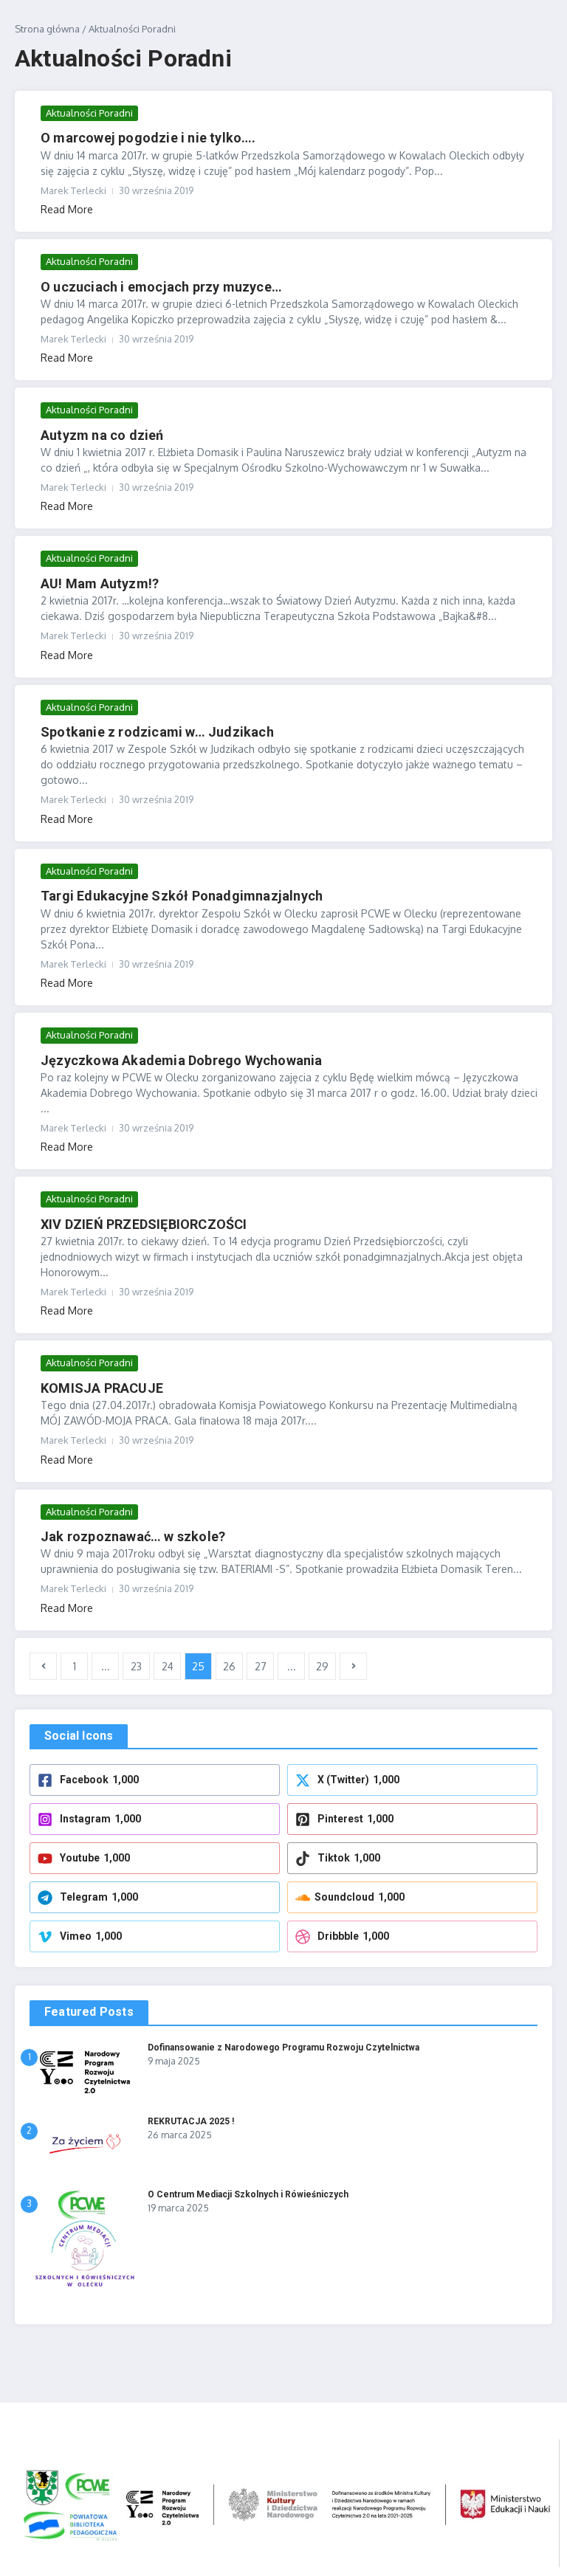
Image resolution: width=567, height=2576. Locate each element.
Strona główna (47, 29)
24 (168, 1666)
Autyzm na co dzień (102, 435)
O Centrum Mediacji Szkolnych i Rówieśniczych (248, 2194)
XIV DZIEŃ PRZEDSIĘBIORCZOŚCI (144, 1224)
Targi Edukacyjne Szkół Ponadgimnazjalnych (182, 896)
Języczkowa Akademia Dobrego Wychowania (182, 1060)
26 (229, 1666)
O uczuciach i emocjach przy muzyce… (161, 287)
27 (261, 1666)
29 (322, 1666)
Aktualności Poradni (89, 113)
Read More (67, 209)
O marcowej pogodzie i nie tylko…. (148, 138)
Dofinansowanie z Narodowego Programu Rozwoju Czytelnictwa (283, 2048)
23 (136, 1666)
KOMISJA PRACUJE (102, 1388)
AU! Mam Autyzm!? (100, 583)
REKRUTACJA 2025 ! (191, 2121)
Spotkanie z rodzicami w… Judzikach (157, 732)
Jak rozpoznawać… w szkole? (133, 1536)
